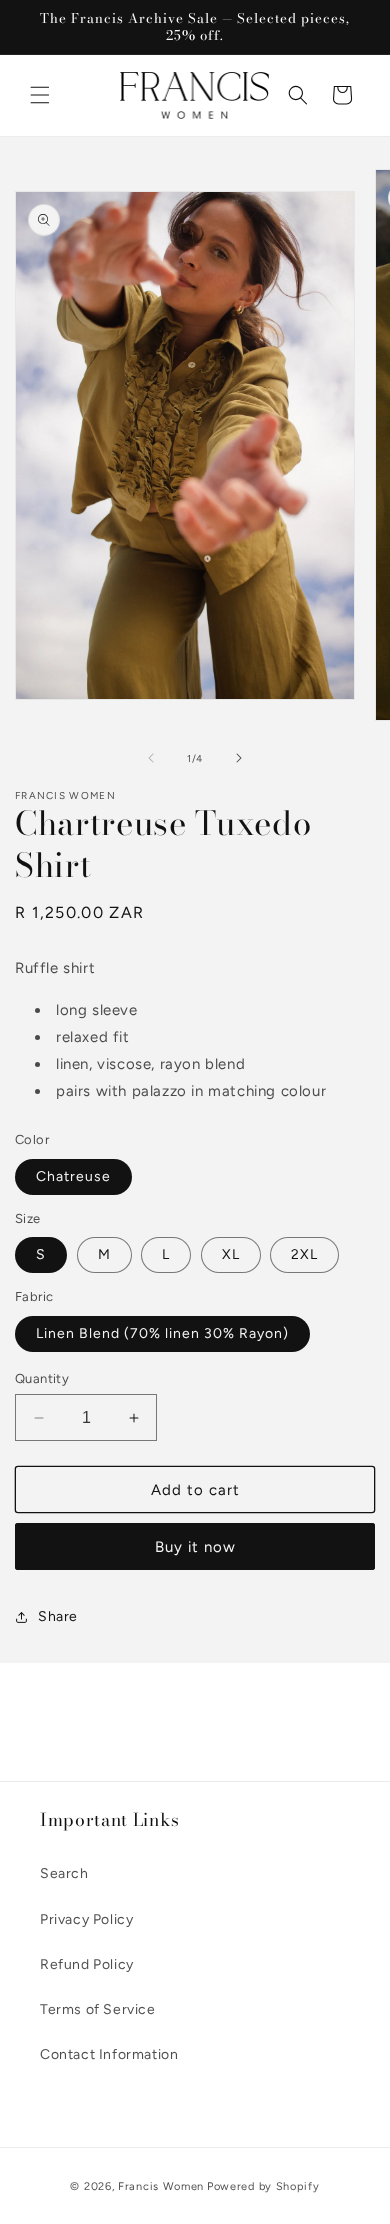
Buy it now (195, 1547)
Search (64, 1873)
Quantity (42, 1378)
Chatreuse (73, 1176)
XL (231, 1254)
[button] (40, 95)
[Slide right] (239, 758)
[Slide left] (151, 758)
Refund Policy (87, 1964)
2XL (304, 1254)
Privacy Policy (86, 1919)
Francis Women (161, 2186)
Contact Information (109, 2054)
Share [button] (58, 1616)
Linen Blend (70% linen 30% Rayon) (162, 1333)
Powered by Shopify (263, 2186)
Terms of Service (98, 2009)
